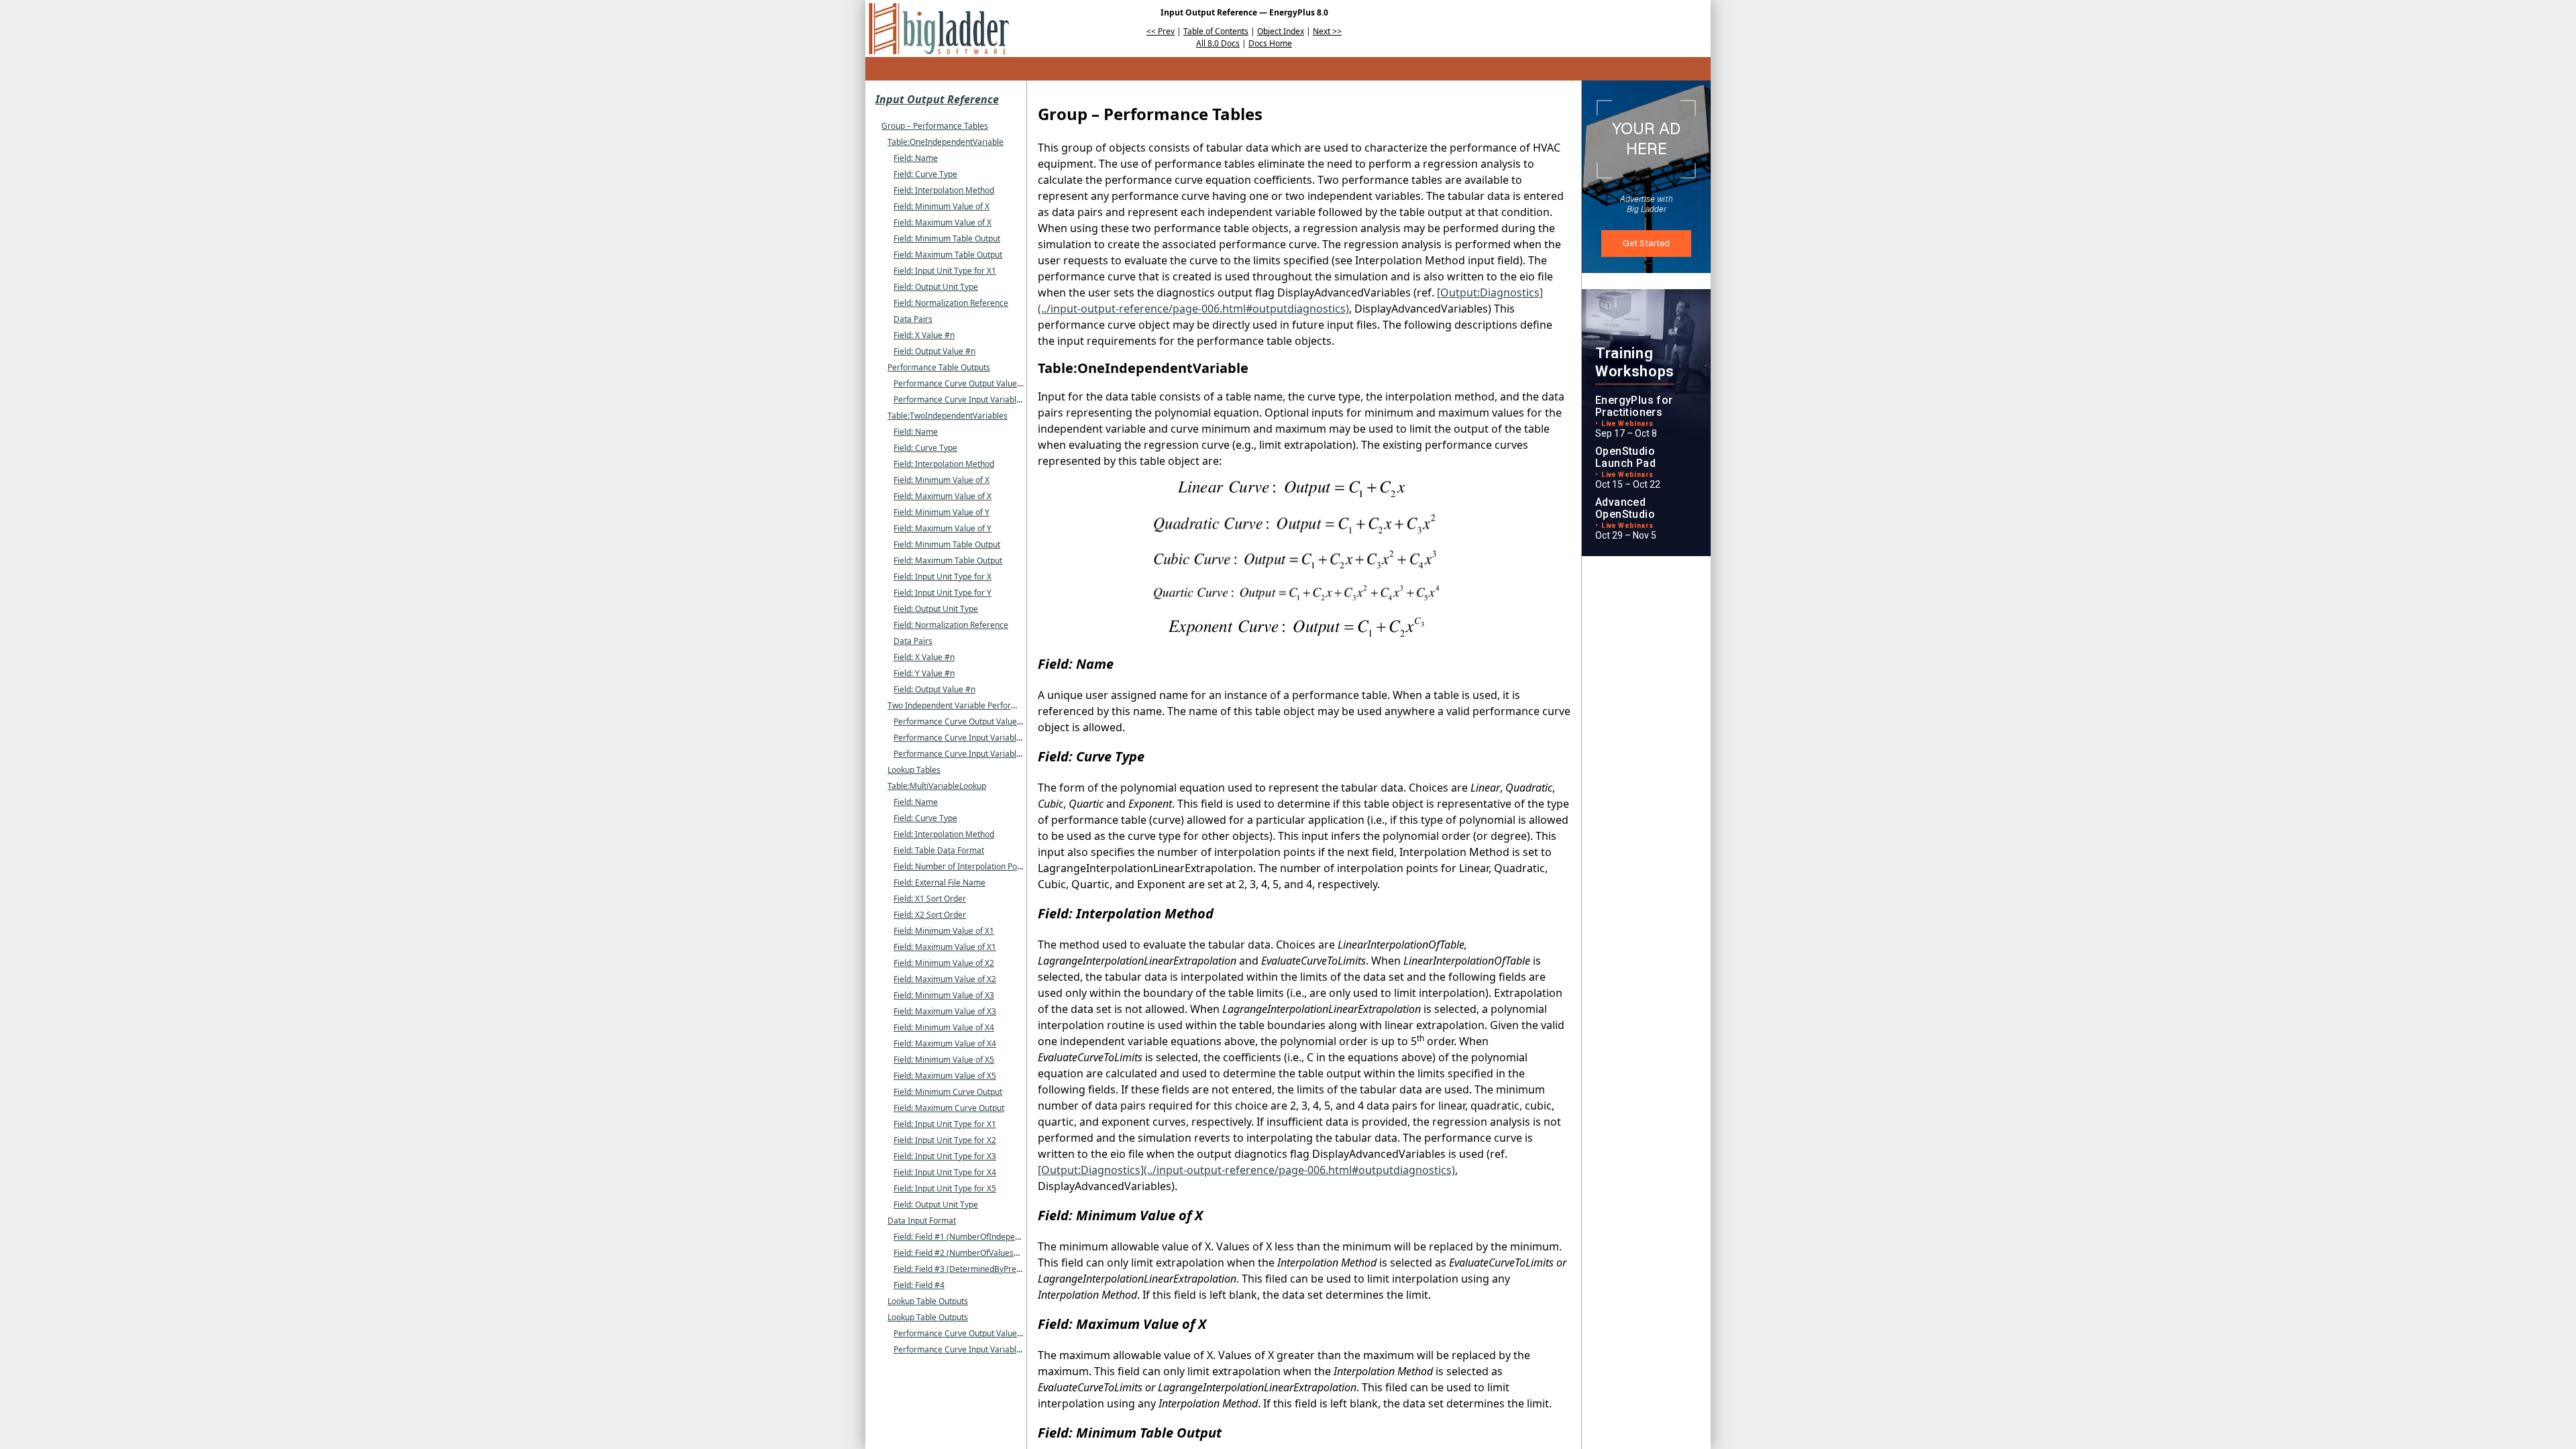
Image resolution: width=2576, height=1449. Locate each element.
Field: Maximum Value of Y (943, 528)
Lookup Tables (914, 770)
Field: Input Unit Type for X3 (945, 1156)
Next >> (1327, 31)
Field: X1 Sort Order (930, 899)
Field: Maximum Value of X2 (945, 979)
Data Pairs (913, 319)
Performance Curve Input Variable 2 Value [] (976, 754)
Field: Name (916, 158)
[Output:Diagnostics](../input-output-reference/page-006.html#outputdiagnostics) (1246, 1170)
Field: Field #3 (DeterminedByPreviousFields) (977, 1269)
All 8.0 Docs (1218, 43)
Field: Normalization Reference (951, 303)
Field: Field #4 (919, 1285)
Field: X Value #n (924, 335)
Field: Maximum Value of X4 (945, 1043)
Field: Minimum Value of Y (942, 512)
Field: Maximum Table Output (948, 255)
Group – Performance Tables (935, 126)
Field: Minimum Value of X (942, 206)
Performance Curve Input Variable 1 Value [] (976, 399)
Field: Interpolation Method (944, 190)
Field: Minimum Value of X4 (944, 1027)
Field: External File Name (940, 882)
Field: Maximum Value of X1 (945, 947)
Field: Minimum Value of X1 (944, 931)
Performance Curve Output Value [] (959, 383)
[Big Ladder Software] (939, 29)
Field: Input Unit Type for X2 (945, 1140)
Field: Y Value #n (924, 673)
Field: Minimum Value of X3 (944, 995)
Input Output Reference (937, 99)
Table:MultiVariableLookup (937, 786)
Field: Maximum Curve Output (949, 1108)
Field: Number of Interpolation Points (962, 866)
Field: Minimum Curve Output (948, 1092)
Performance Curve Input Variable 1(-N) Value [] (983, 1349)
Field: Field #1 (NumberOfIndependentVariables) (984, 1237)
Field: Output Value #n (934, 351)
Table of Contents (1216, 31)
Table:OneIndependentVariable (946, 142)
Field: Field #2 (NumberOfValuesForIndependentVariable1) (1003, 1253)
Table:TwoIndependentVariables (948, 416)
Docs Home (1270, 43)
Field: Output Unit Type (936, 287)
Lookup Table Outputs (928, 1301)
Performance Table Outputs (939, 367)
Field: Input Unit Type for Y (943, 593)
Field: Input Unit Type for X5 (945, 1188)
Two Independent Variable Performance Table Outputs (989, 705)
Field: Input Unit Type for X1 (945, 271)
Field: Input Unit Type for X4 (945, 1172)
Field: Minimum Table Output (947, 238)
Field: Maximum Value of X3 (945, 1011)
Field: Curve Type (925, 174)
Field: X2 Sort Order (930, 915)
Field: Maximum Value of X (943, 222)
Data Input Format (922, 1221)
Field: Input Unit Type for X (943, 577)
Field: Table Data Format (939, 850)
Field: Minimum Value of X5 (944, 1060)
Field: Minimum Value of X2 (944, 963)
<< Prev (1161, 31)
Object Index (1281, 31)
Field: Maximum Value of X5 (945, 1076)
